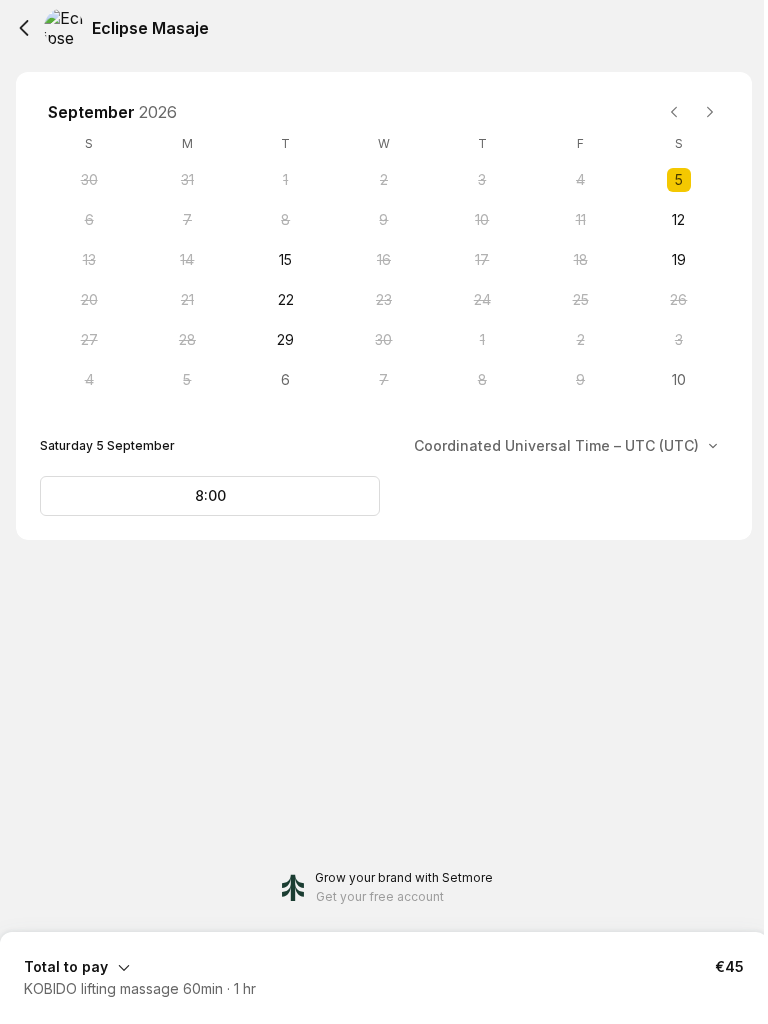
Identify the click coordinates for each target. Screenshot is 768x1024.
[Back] (24, 28)
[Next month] (710, 112)
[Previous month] (674, 112)
